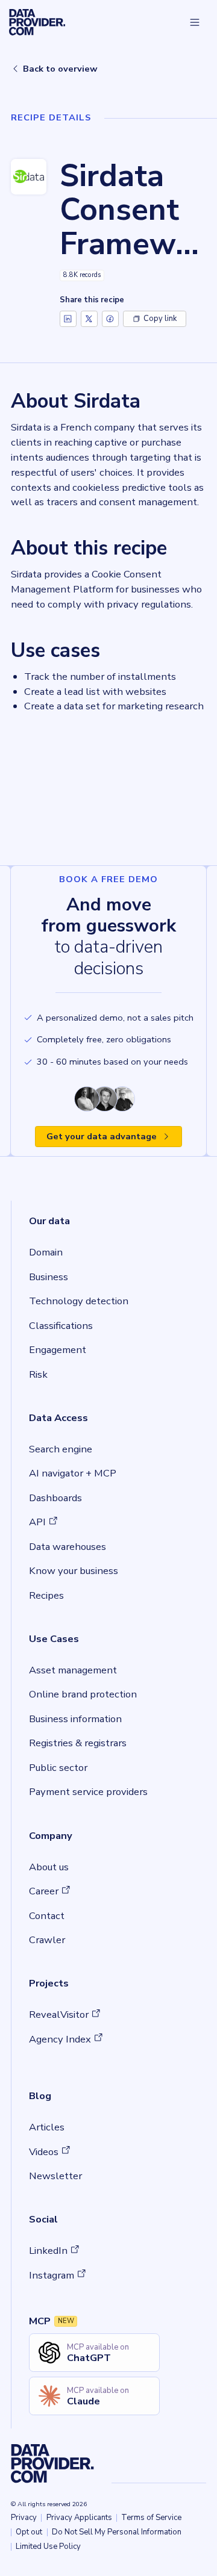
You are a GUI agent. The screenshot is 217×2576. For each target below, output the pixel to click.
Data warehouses (68, 1547)
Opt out (29, 2532)
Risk (38, 1374)
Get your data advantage (102, 1136)
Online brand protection (83, 1694)
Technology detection (79, 1301)
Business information (75, 1719)
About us (49, 1867)
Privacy (24, 2518)
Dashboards (55, 1498)
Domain (46, 1252)
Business (49, 1277)
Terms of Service (151, 2518)
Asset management (73, 1670)
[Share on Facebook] (110, 319)
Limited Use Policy (48, 2546)
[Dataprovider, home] (37, 22)
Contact (47, 1916)
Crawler (47, 1940)
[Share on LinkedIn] (68, 319)
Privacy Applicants (79, 2518)
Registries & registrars (78, 1743)
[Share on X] (89, 319)
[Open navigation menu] (195, 22)
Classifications (61, 1326)
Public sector (58, 1768)
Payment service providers (88, 1792)
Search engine (61, 1449)
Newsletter (55, 2176)
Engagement (58, 1350)
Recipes (46, 1595)
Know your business (74, 1571)
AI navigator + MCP (73, 1473)
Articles (47, 2127)
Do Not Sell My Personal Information (117, 2532)
